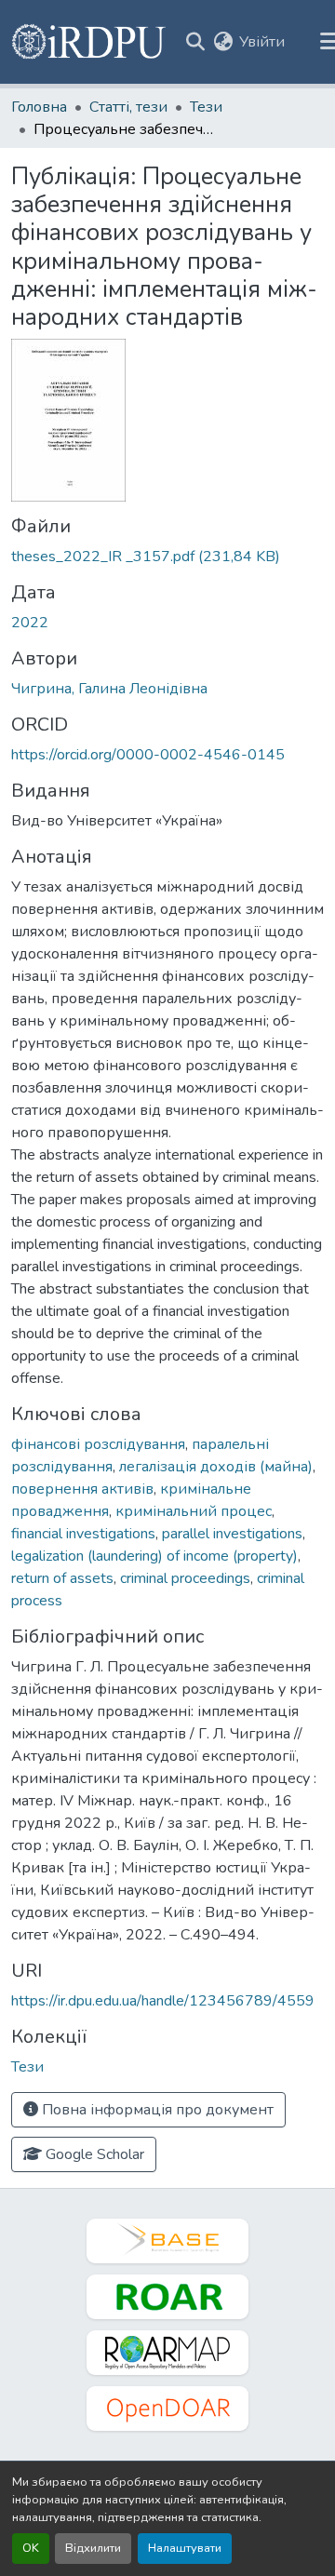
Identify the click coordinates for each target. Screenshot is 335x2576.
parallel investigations (232, 1534)
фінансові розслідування (98, 1444)
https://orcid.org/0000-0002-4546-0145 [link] (148, 755)
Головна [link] (39, 107)
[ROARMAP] (167, 2353)
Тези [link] (206, 107)
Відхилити (93, 2548)
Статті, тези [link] (128, 107)
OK (31, 2548)
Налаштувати (185, 2548)
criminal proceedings (185, 1578)
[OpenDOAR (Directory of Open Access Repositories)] (167, 2408)
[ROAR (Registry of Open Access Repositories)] (167, 2297)
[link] (167, 557)
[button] (90, 42)
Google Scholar (93, 2154)
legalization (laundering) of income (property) (154, 1556)
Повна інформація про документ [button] (156, 2110)
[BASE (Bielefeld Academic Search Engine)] (167, 2241)
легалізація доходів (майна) (216, 1467)
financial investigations (83, 1534)
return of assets (62, 1578)
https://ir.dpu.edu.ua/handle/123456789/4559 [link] (163, 2001)
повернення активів (82, 1489)
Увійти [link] (262, 42)
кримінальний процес (194, 1511)
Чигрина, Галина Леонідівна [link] (109, 689)
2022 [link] (30, 623)
